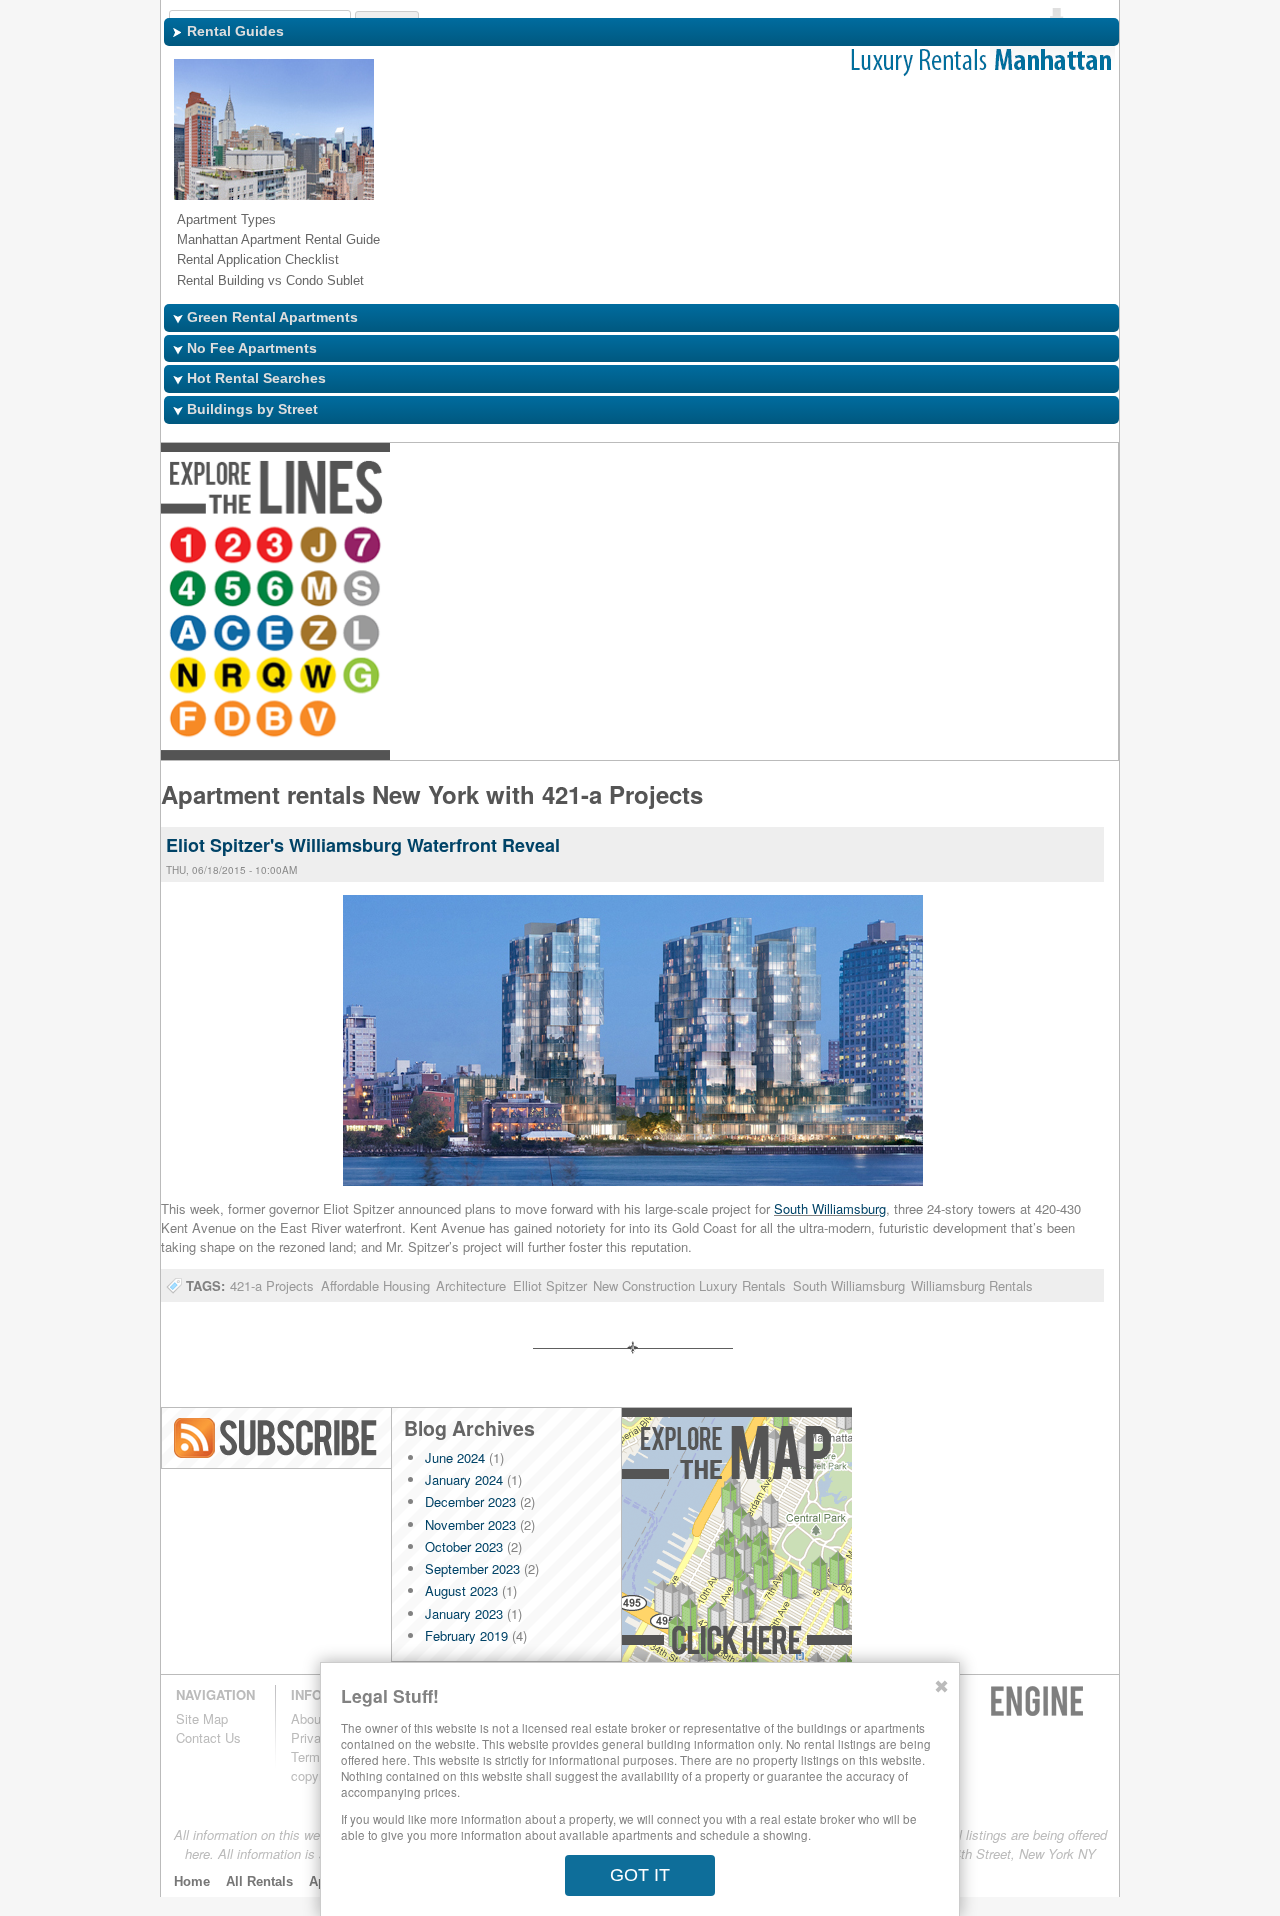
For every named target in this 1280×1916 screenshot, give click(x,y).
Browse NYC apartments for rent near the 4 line (404, 547)
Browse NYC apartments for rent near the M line (536, 547)
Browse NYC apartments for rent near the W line (964, 547)
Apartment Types (226, 219)
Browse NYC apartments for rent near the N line (832, 547)
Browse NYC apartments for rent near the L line (794, 547)
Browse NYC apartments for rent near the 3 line (278, 547)
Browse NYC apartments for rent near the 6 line (492, 547)
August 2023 (461, 1590)
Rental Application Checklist (258, 259)
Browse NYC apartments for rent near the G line (1008, 547)
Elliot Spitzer (550, 1285)
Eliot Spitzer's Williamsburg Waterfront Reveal (363, 845)
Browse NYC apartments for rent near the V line (234, 591)
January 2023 (464, 1613)
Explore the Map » (736, 1540)
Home (192, 1881)
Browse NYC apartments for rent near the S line (580, 547)
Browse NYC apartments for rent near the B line (190, 591)
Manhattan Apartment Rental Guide (278, 239)
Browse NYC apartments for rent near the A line (618, 547)
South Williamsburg (830, 1208)
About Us (318, 1718)
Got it (640, 1875)
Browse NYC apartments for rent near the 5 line (448, 547)
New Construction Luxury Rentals (689, 1285)
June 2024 (455, 1457)
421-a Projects (272, 1285)
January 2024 (464, 1479)
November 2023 (470, 1524)
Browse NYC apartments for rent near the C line (662, 547)
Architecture (471, 1285)
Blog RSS (277, 1438)
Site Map (202, 1718)
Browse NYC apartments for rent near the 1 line (190, 547)
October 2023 (464, 1546)
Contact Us (208, 1737)
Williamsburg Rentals (972, 1285)
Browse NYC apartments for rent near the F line (1046, 547)
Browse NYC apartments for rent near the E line (706, 547)
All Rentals (259, 1881)
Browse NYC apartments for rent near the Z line (750, 547)
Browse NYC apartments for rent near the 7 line (366, 547)
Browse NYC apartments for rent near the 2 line (234, 547)
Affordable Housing (375, 1285)
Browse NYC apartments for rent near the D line (1090, 547)
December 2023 (470, 1501)
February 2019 (466, 1635)
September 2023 (472, 1568)
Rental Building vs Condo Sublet (270, 280)
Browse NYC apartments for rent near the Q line (920, 547)
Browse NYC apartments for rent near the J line (322, 547)
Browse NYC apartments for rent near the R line (876, 547)
